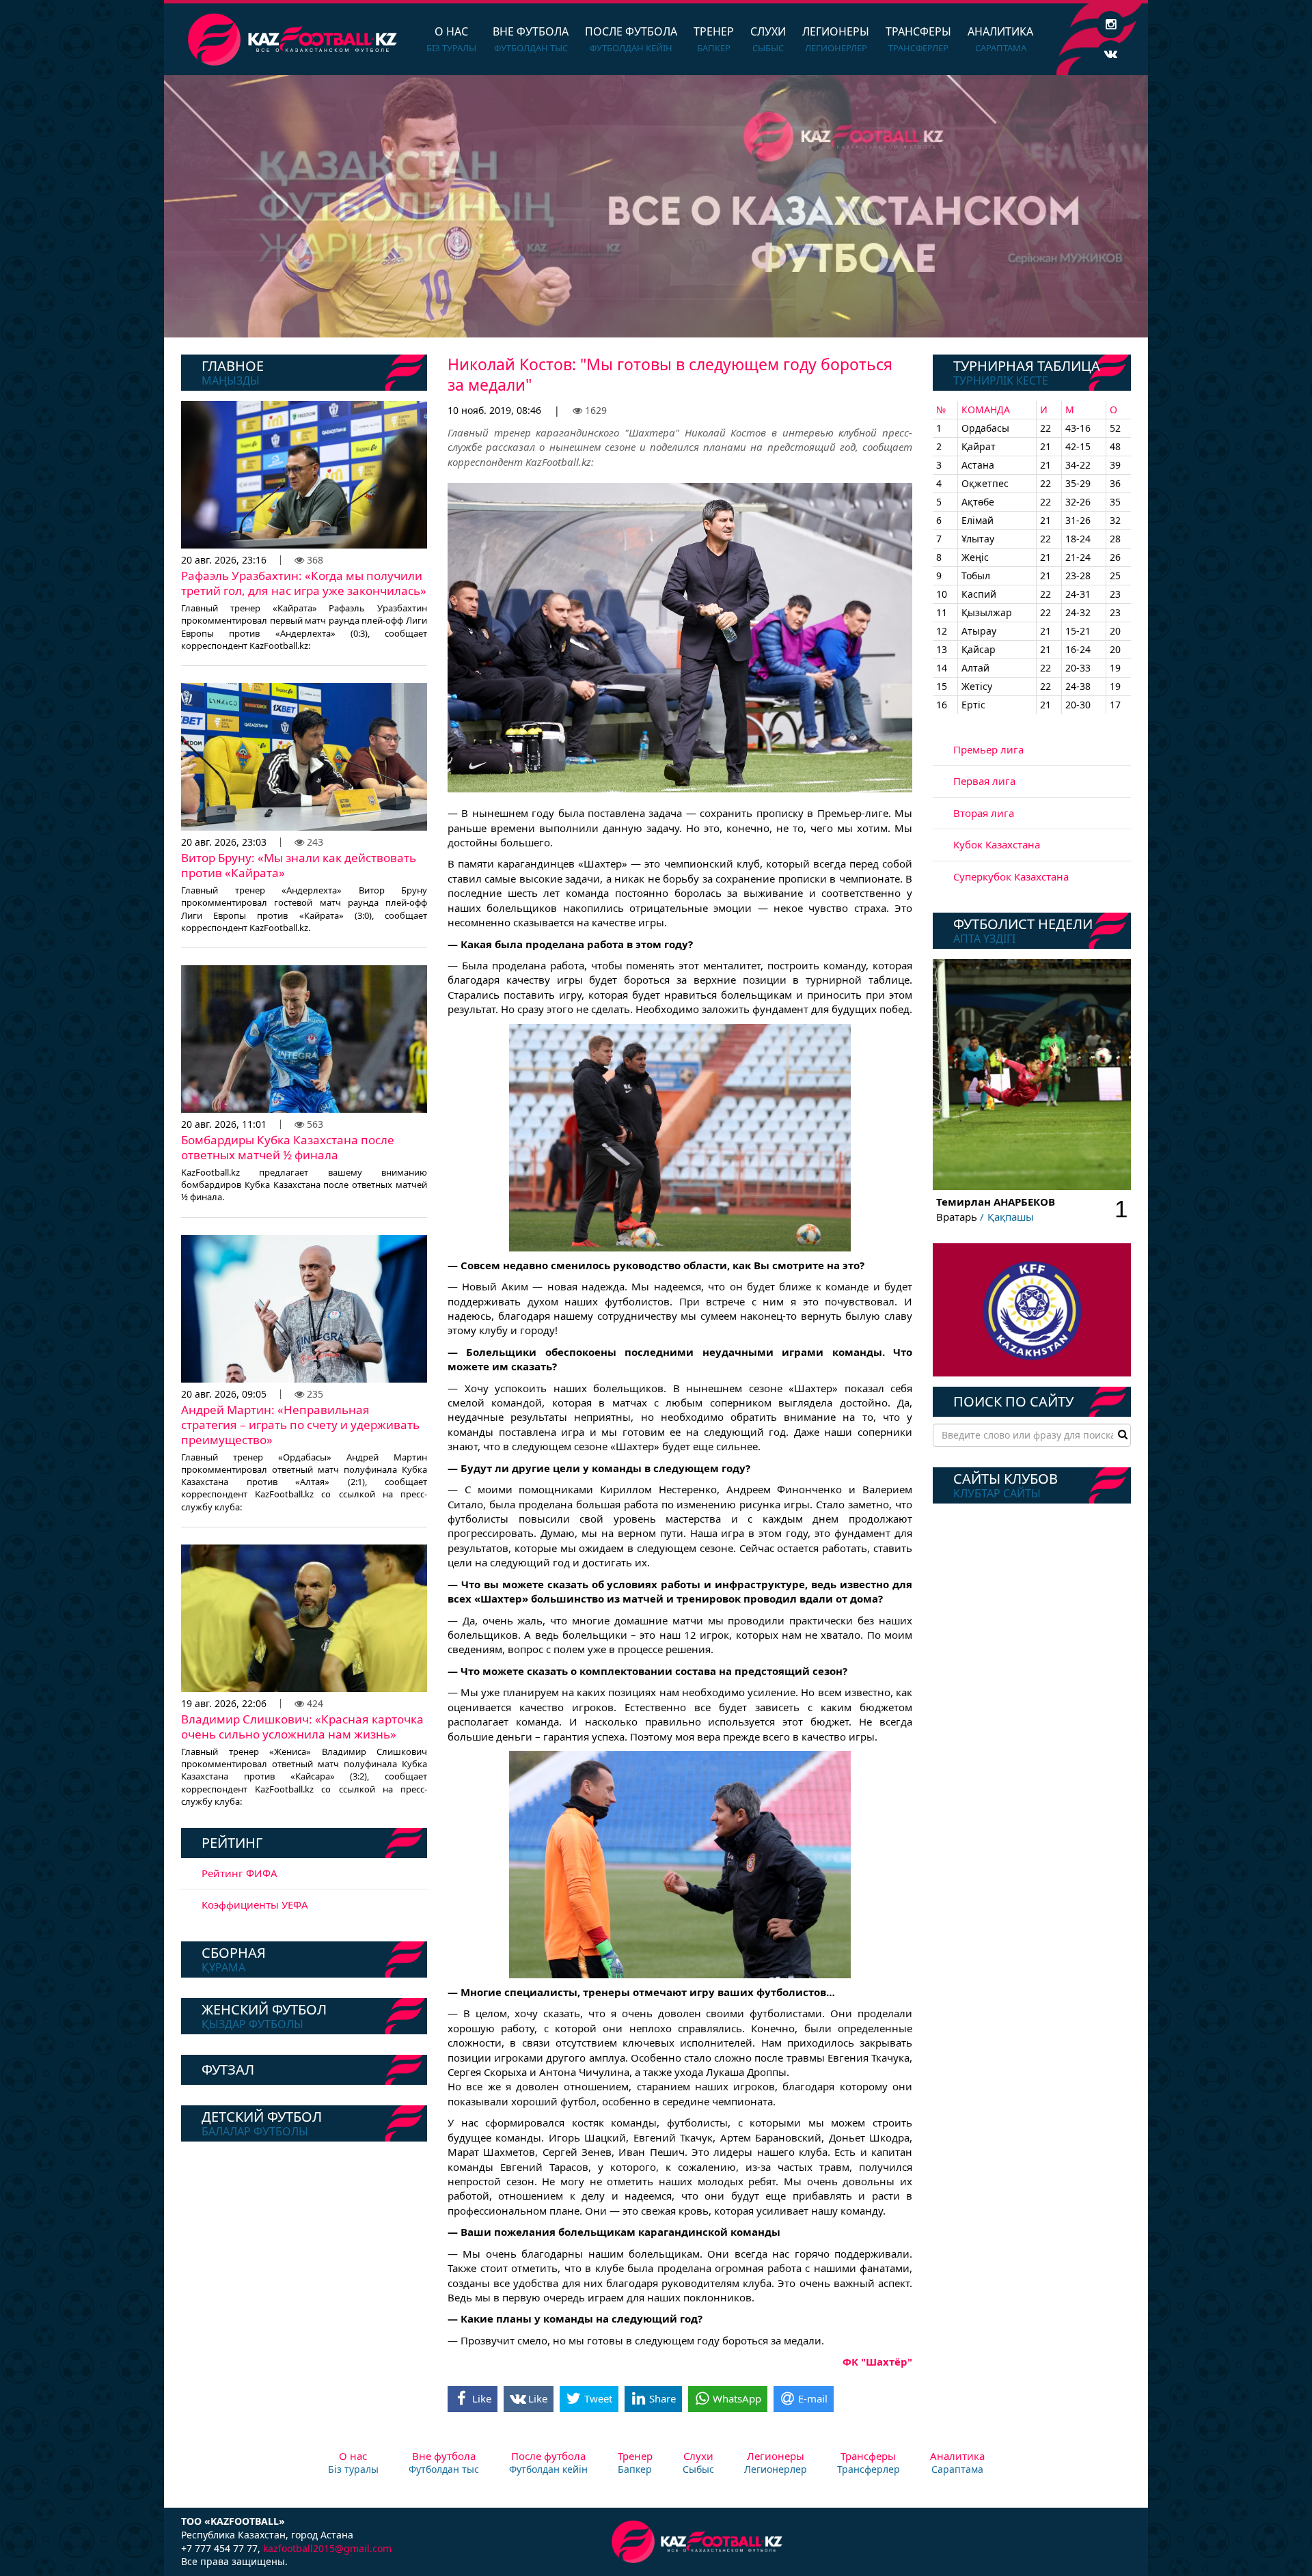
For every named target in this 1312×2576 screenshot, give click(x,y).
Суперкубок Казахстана (1011, 876)
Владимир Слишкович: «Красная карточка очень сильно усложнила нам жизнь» (302, 1727)
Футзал (228, 2069)
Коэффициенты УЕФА (255, 1905)
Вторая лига (984, 813)
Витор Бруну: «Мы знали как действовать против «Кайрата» (299, 865)
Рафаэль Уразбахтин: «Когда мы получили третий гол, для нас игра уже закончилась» (304, 583)
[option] (656, 206)
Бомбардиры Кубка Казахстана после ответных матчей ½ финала (288, 1147)
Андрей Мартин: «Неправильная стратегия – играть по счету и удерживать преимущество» (300, 1425)
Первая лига (984, 781)
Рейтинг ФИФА (240, 1873)
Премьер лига (988, 749)
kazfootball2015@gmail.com (327, 2548)
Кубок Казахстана (997, 844)
